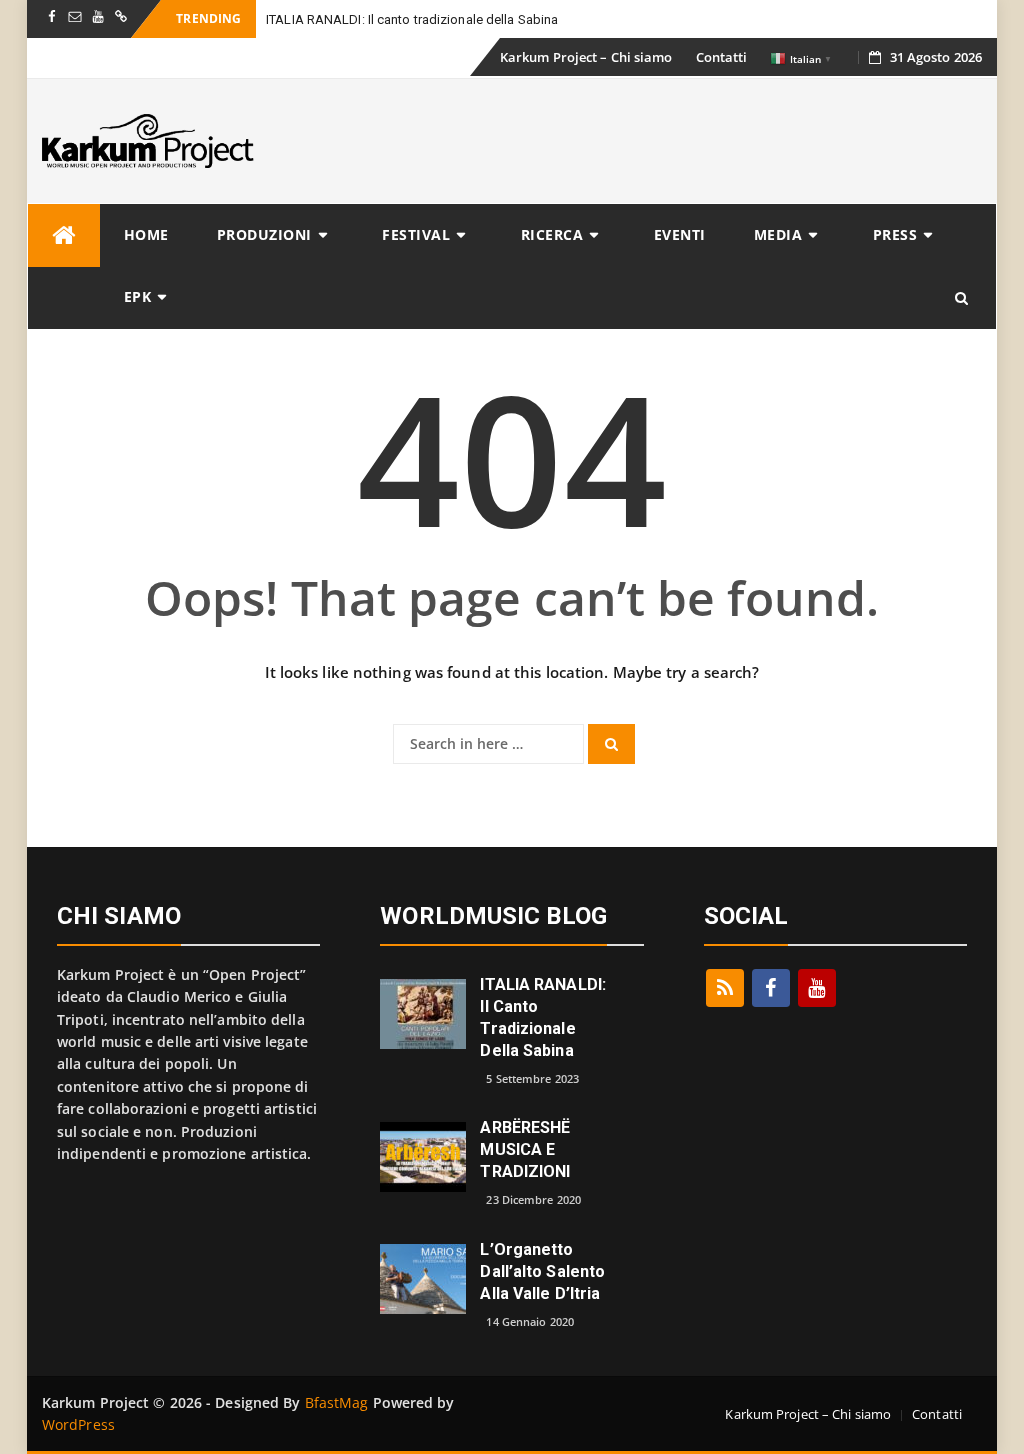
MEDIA (778, 234)
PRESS (895, 234)
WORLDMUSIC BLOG (493, 916)
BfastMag (337, 1402)
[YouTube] (817, 988)
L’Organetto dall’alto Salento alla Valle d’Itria (542, 1271)
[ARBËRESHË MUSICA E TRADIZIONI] (423, 1155)
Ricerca (552, 234)
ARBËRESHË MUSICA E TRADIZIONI (525, 1149)
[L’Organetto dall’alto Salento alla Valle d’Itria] (423, 1277)
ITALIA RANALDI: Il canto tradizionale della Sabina (412, 19)
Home (146, 234)
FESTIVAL (416, 234)
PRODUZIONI (264, 234)
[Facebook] (771, 988)
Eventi (680, 234)
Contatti (722, 57)
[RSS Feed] (725, 988)
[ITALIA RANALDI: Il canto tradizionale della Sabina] (423, 1012)
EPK (138, 296)
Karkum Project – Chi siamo (586, 57)
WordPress (78, 1424)
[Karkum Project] (64, 235)
